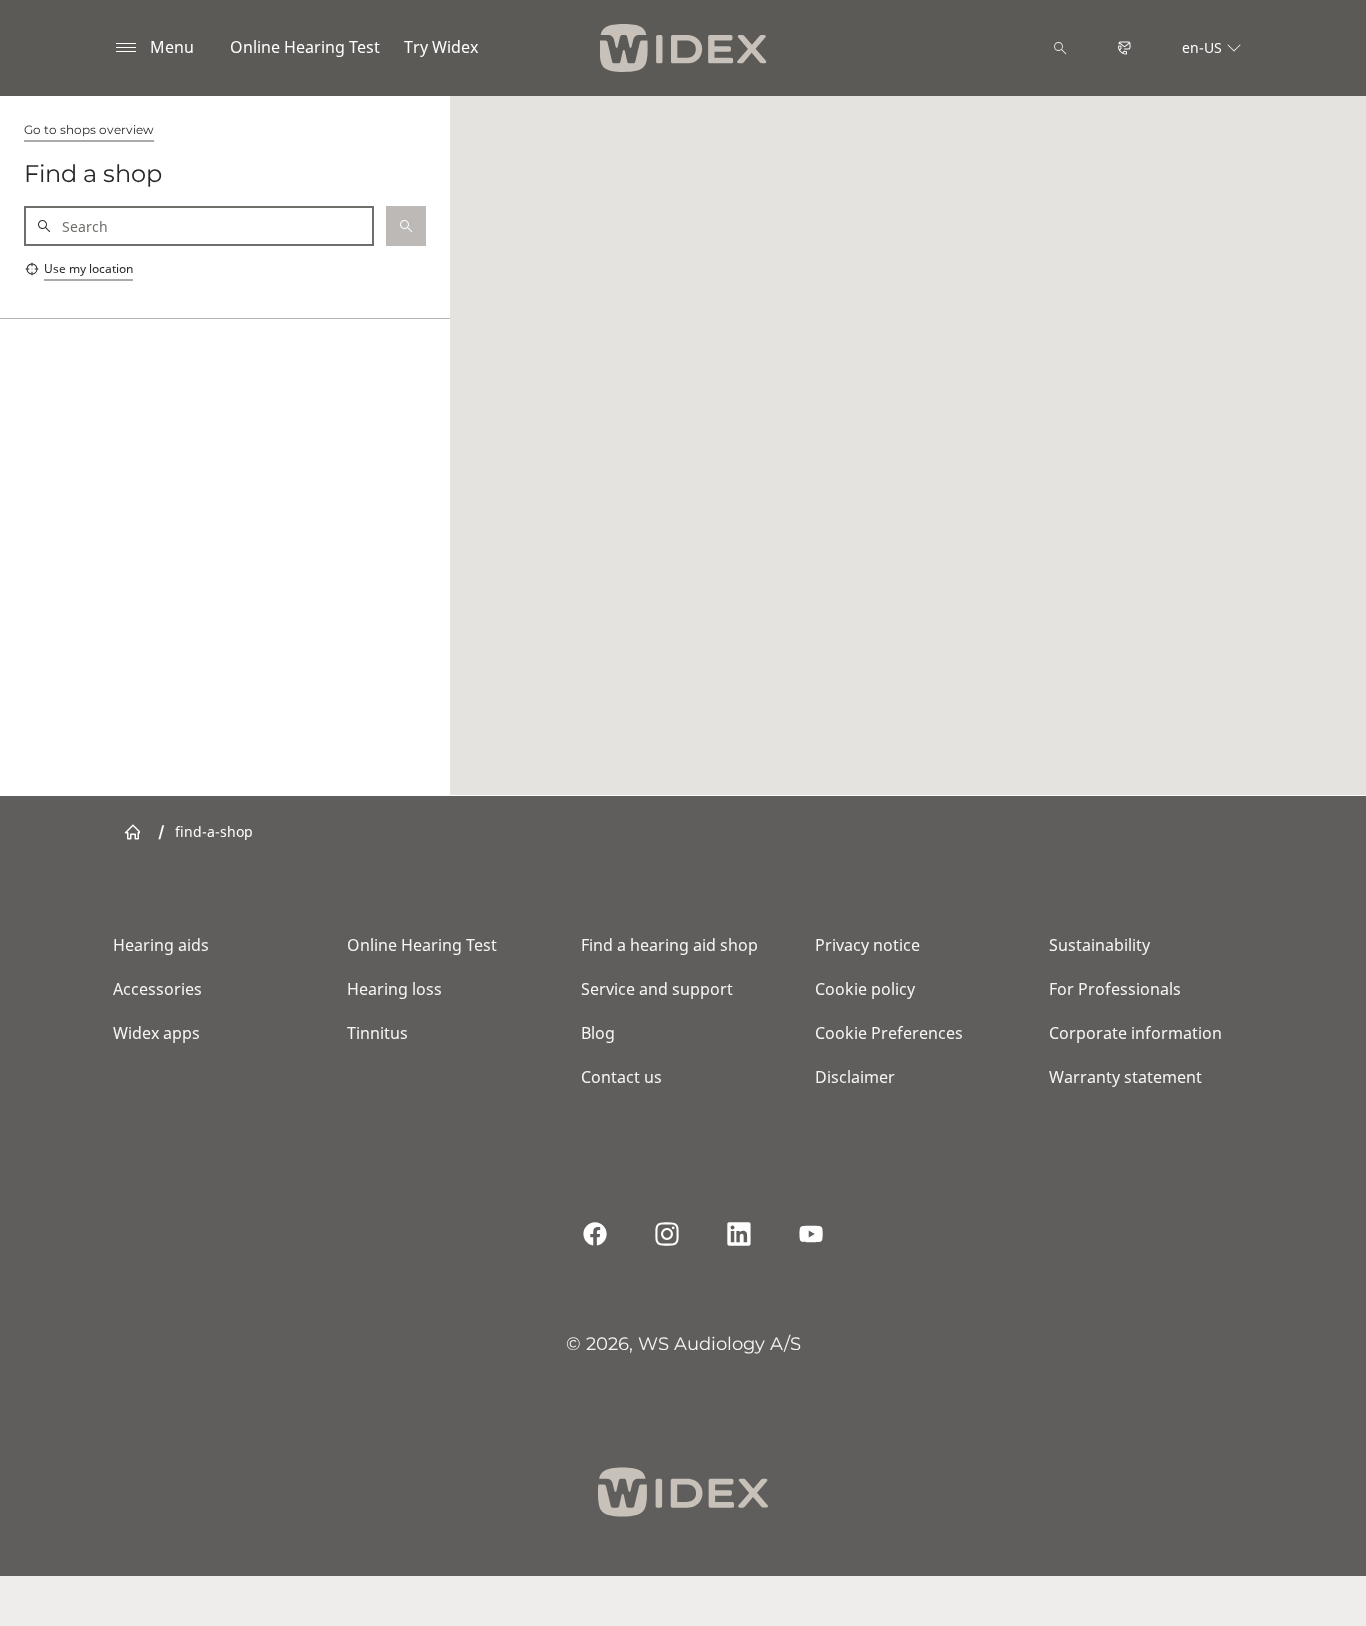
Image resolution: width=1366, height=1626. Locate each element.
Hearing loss (394, 989)
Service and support (657, 989)
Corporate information (1135, 1033)
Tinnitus (377, 1033)
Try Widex (441, 47)
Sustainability (1099, 945)
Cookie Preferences (889, 1033)
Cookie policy (865, 989)
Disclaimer (855, 1077)
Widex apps (156, 1033)
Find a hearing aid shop (669, 945)
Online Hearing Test (305, 47)
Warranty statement (1125, 1077)
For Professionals (1115, 989)
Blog (598, 1033)
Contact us (621, 1077)
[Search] (1060, 48)
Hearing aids (161, 945)
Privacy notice (867, 945)
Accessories (157, 989)
